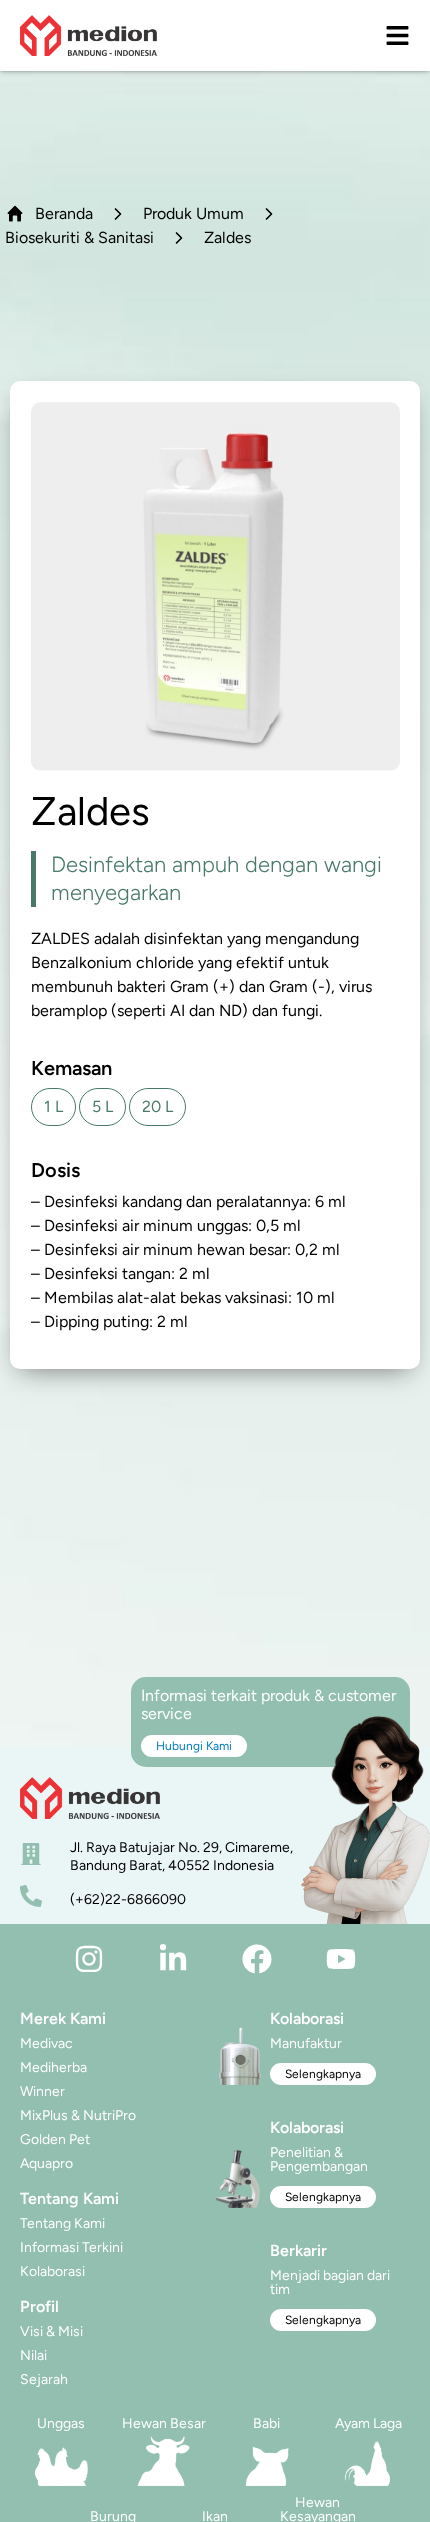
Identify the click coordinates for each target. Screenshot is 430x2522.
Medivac (46, 2043)
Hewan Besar (164, 2423)
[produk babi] (266, 2461)
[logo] (88, 35)
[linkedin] (173, 1959)
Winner (42, 2091)
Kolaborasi (52, 2271)
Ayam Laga (368, 2423)
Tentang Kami (62, 2223)
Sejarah (44, 2379)
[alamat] (31, 1854)
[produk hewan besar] (164, 2461)
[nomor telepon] (31, 1896)
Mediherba (53, 2067)
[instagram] (89, 1959)
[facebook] (257, 1959)
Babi (266, 2423)
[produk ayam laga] (369, 2461)
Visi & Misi (51, 2331)
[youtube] (341, 1959)
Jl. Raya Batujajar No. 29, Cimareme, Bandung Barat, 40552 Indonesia (181, 1856)
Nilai (33, 2355)
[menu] (397, 35)
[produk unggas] (61, 2461)
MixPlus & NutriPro (78, 2115)
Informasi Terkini (71, 2247)
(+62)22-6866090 (128, 1899)
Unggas (61, 2423)
